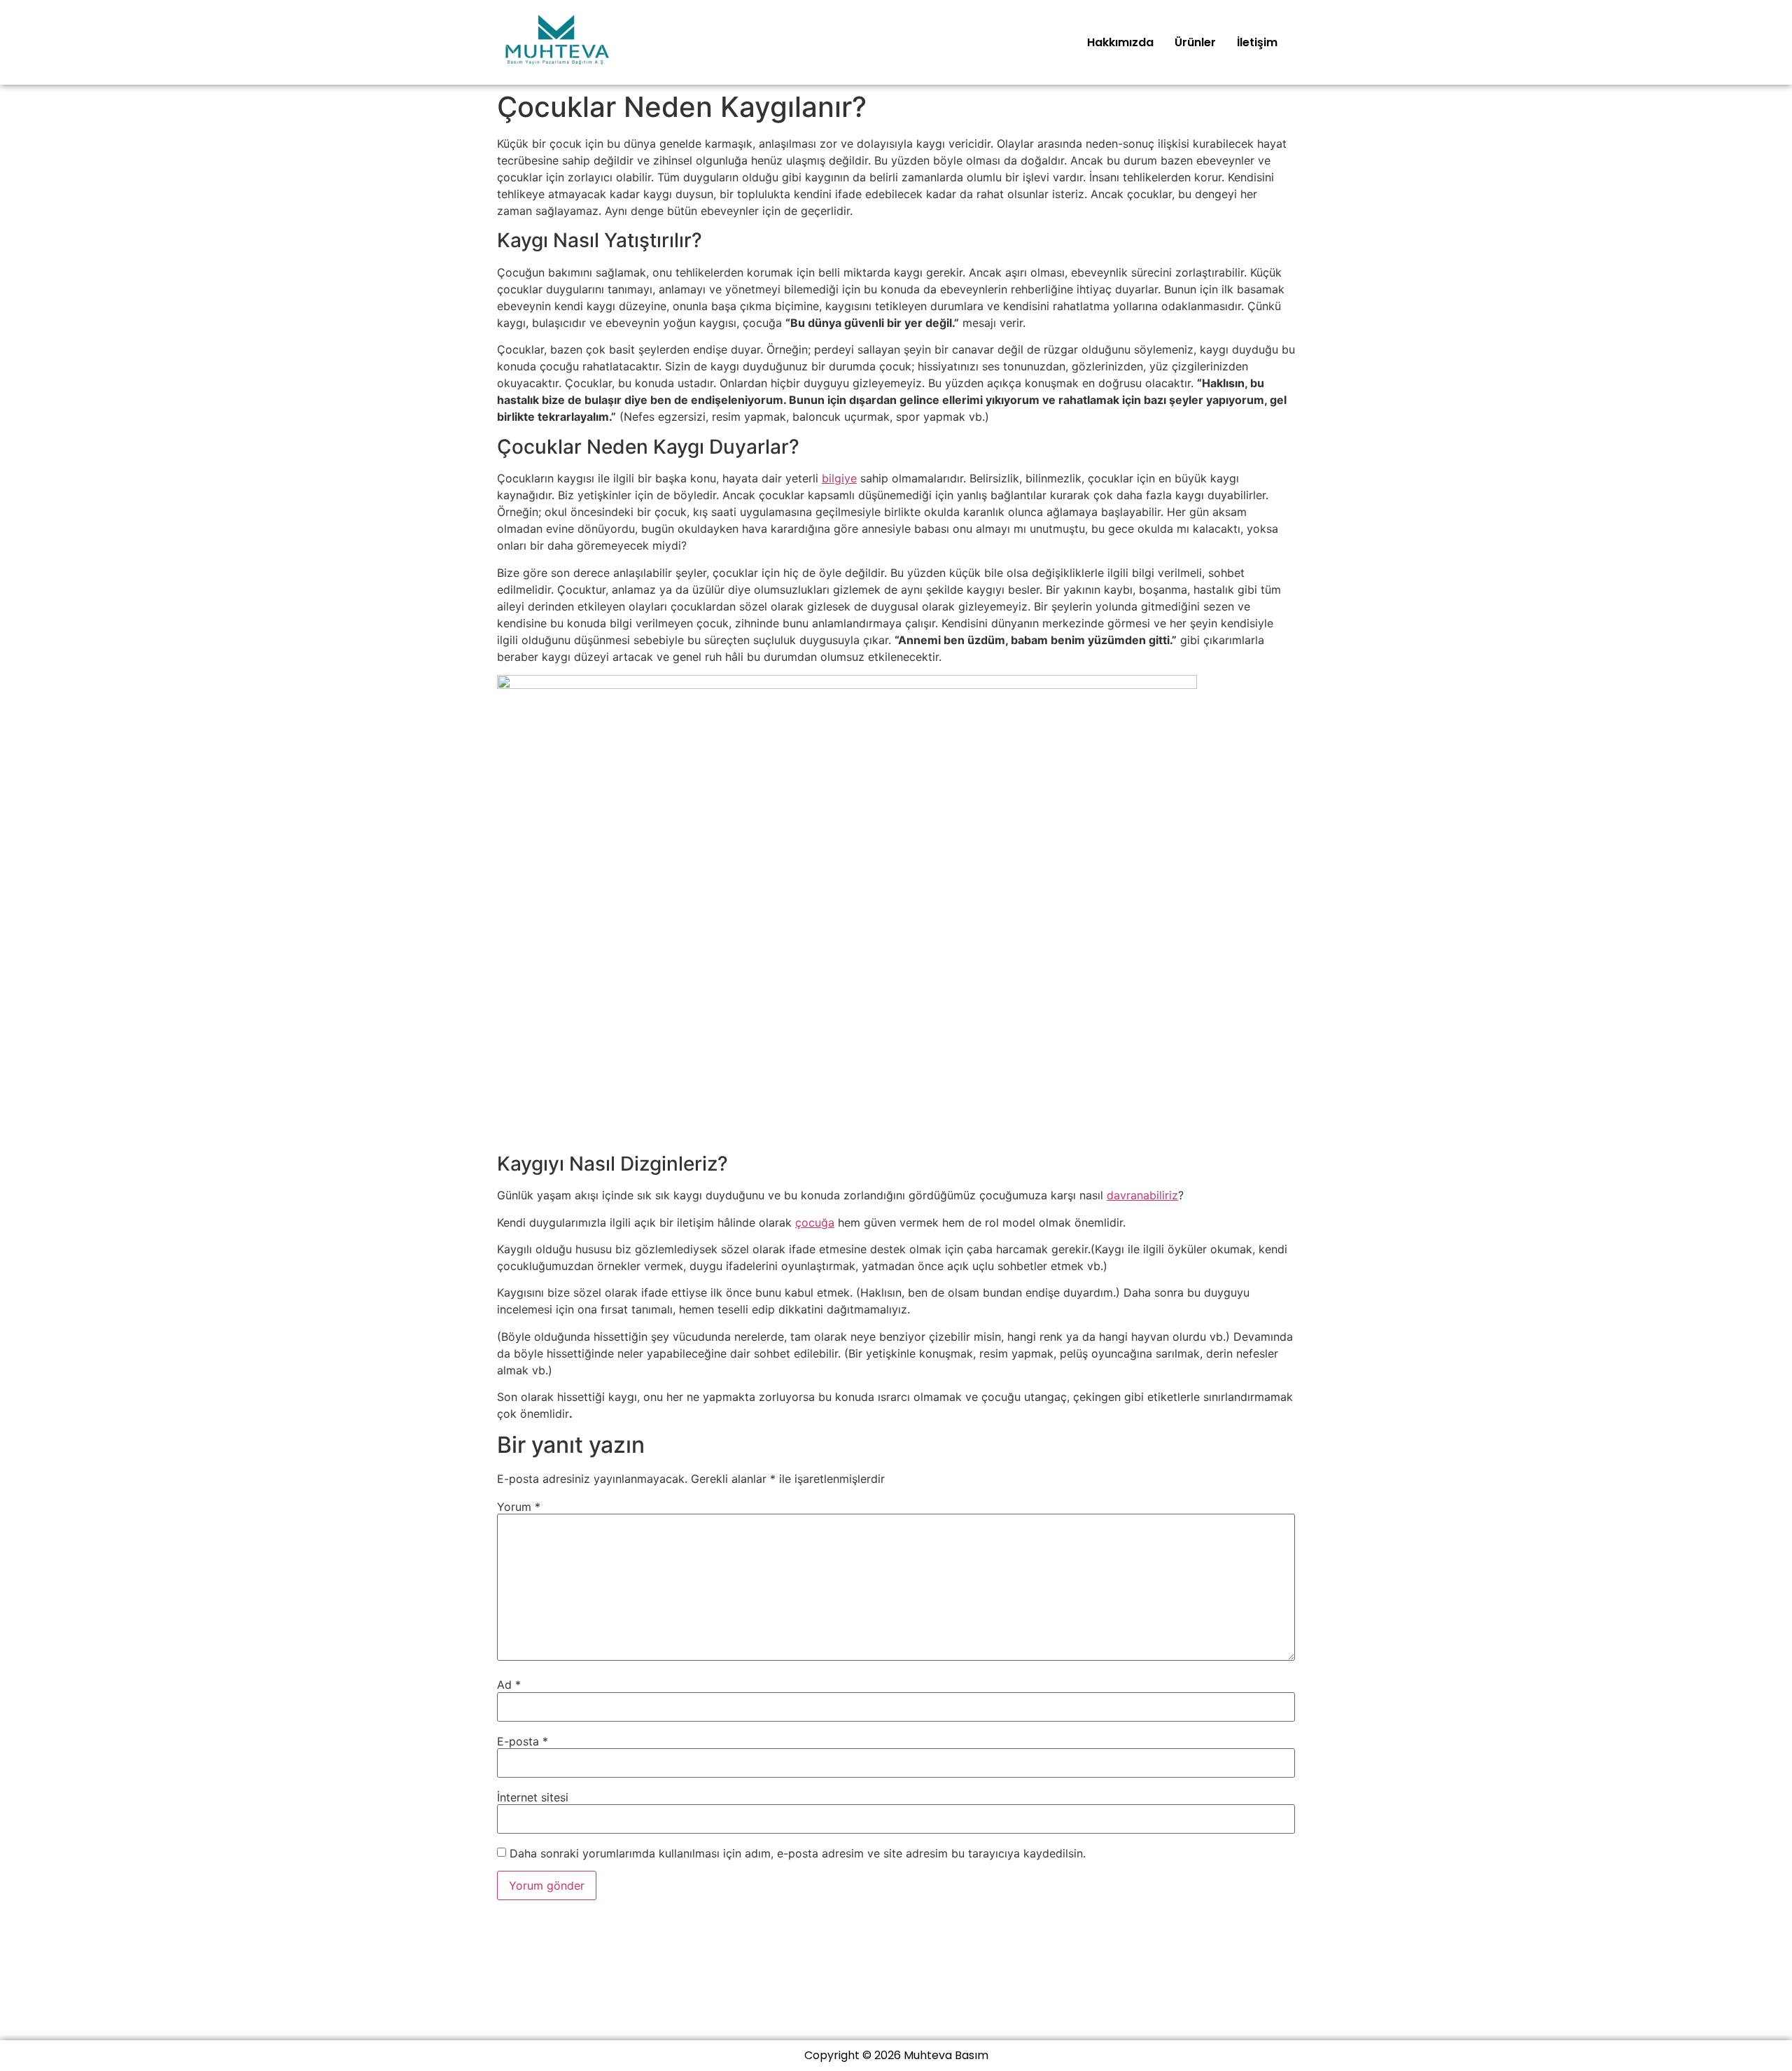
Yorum (519, 1507)
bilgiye (839, 478)
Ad (509, 1685)
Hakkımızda (1120, 42)
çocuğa (815, 1222)
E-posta (523, 1741)
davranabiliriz (1142, 1195)
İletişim (1257, 42)
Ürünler (1195, 42)
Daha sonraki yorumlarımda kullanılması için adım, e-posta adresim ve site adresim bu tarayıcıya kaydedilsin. (798, 1853)
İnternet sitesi (533, 1797)
